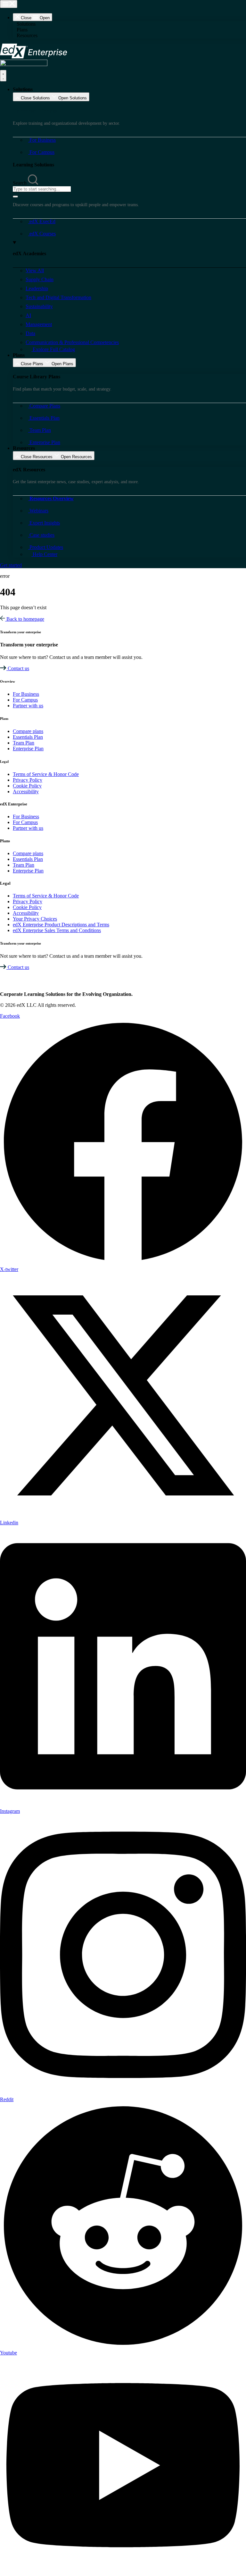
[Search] (15, 197)
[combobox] (42, 189)
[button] (129, 24)
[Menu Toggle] (9, 4)
